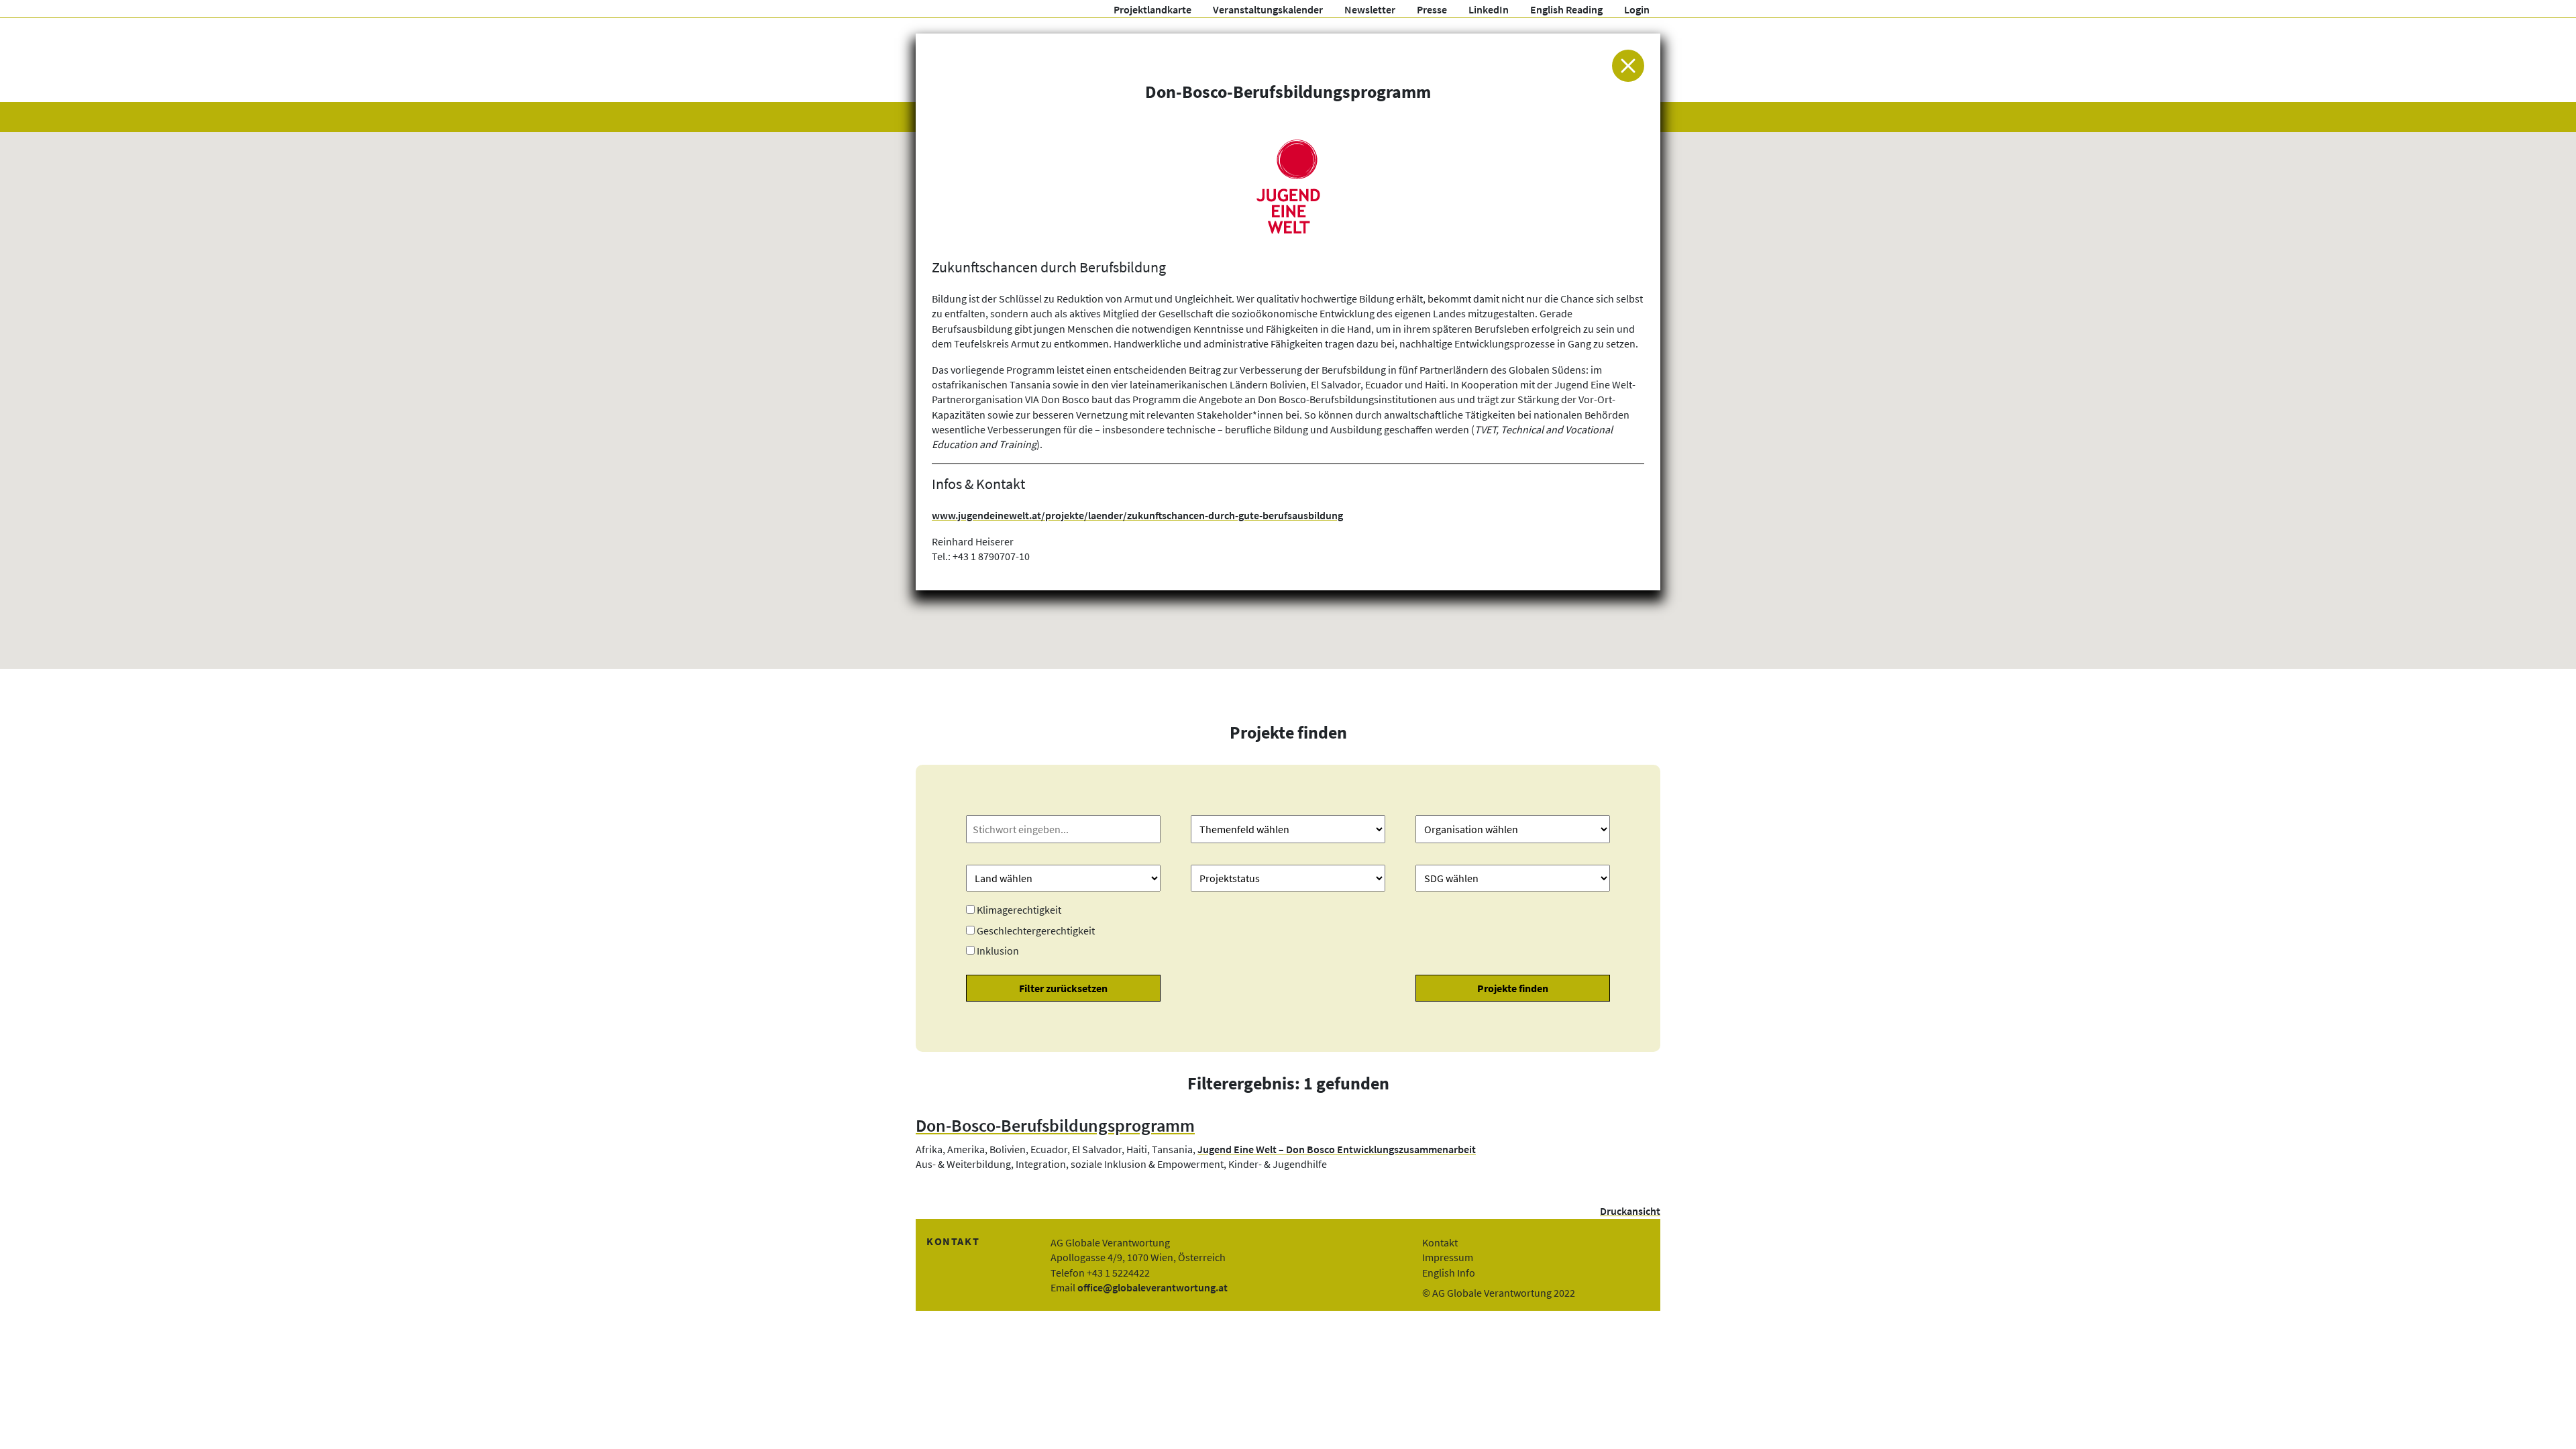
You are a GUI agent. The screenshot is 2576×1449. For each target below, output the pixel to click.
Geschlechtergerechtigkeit (1036, 930)
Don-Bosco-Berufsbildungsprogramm (1055, 1126)
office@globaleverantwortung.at (1152, 1287)
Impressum (1448, 1257)
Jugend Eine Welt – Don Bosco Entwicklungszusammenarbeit (1337, 1149)
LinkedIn (1489, 9)
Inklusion (998, 951)
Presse (1432, 9)
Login (1637, 9)
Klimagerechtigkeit (1019, 910)
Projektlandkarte (1152, 9)
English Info (1449, 1273)
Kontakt (1440, 1242)
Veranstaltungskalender (1268, 9)
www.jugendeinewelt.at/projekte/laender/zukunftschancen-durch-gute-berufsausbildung (1137, 515)
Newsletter (1370, 9)
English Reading (1566, 9)
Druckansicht (1630, 1211)
